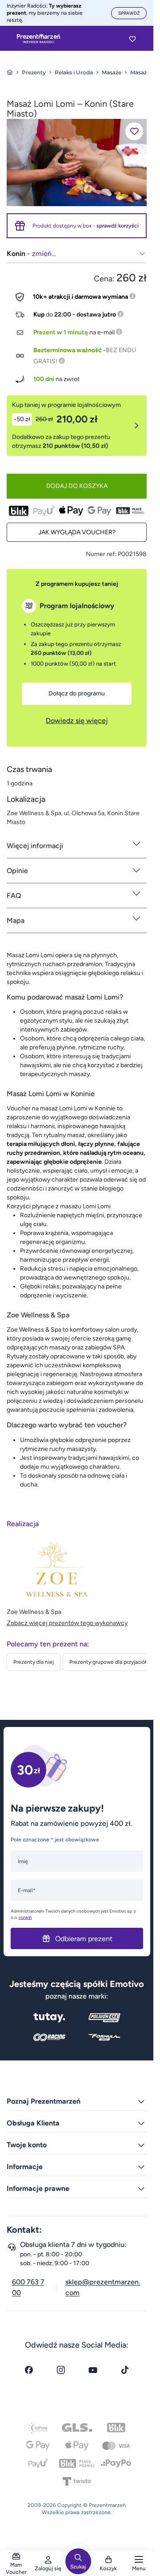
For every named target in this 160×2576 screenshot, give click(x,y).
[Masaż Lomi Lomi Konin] (77, 162)
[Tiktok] (125, 2370)
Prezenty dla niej (34, 1662)
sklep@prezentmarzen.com (103, 2287)
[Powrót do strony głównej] (10, 72)
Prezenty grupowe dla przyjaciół (108, 1662)
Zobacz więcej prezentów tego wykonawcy (67, 1623)
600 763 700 (28, 2287)
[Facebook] (29, 2370)
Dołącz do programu (77, 693)
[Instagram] (61, 2370)
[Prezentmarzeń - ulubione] (132, 39)
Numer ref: (101, 554)
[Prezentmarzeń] (38, 39)
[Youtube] (93, 2370)
